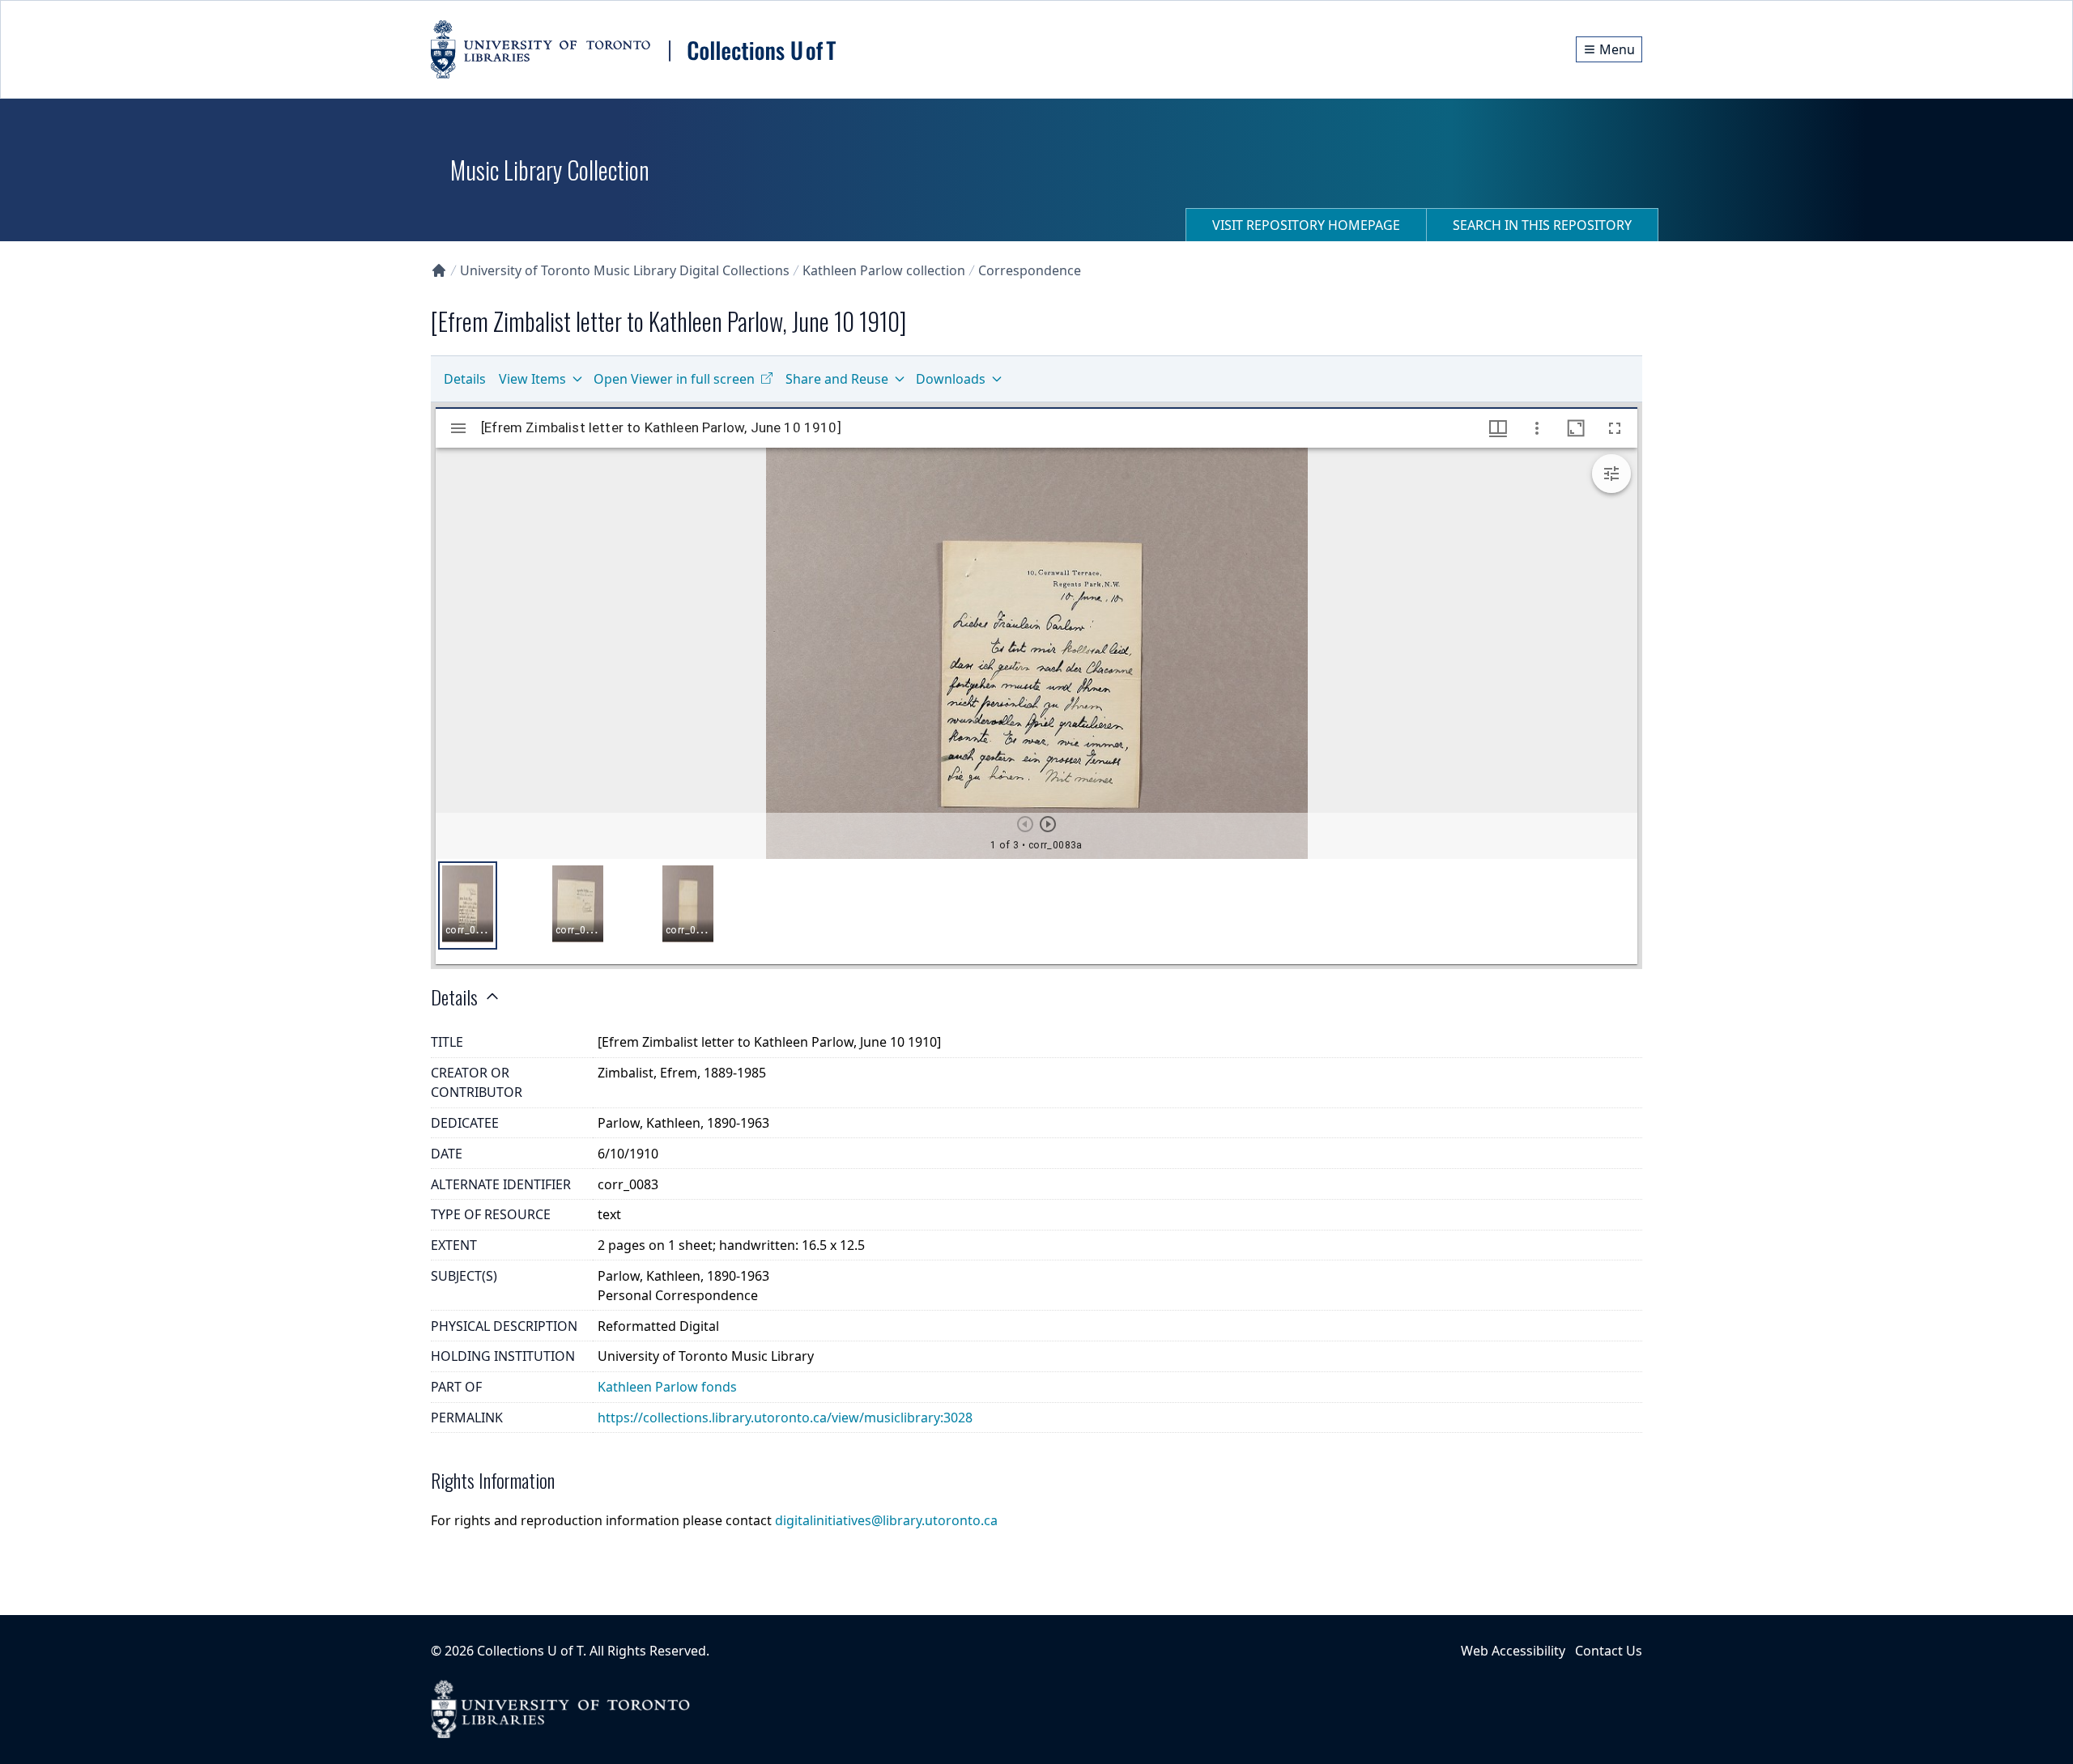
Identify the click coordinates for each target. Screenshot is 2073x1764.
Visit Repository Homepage (1306, 225)
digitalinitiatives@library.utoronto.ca (886, 1520)
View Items (532, 379)
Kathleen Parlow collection (884, 270)
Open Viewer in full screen (674, 379)
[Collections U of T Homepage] (439, 270)
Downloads (951, 379)
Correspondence (1030, 270)
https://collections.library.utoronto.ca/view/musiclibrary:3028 (785, 1418)
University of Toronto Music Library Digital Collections (625, 270)
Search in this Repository (1542, 225)
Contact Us (1609, 1651)
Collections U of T (530, 1651)
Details (465, 379)
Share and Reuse (837, 379)
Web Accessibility (1513, 1651)
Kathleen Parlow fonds (667, 1387)
